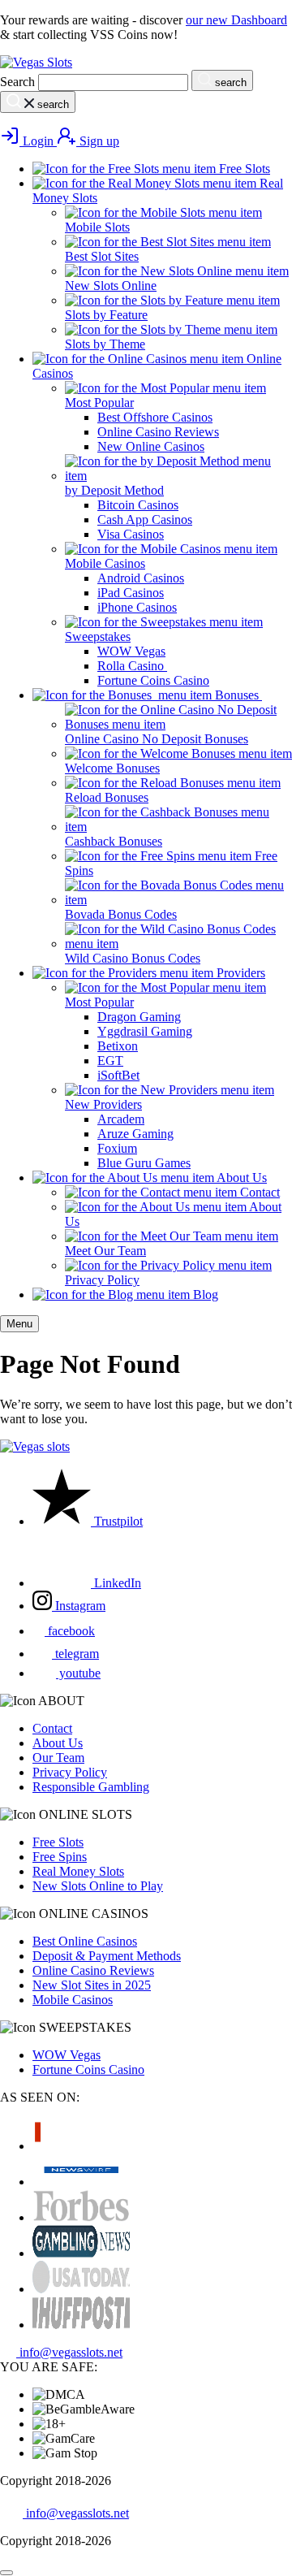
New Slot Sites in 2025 (92, 1985)
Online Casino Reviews (93, 1970)
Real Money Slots (78, 1871)
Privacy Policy (70, 1772)
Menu (19, 1324)
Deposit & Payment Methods (107, 1956)
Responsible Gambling (91, 1787)
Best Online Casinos (85, 1941)
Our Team (58, 1758)
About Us (58, 1743)
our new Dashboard (236, 20)
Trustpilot (117, 1521)
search (229, 82)
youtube (78, 1673)
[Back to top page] (6, 2573)
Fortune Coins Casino (88, 2069)
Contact (52, 1728)
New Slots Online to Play (98, 1886)
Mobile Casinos (73, 2000)
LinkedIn (116, 1583)
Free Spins (60, 1857)
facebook (70, 1631)
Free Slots (58, 1842)
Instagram (79, 1606)
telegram (75, 1654)
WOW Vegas (67, 2055)
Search (17, 82)
